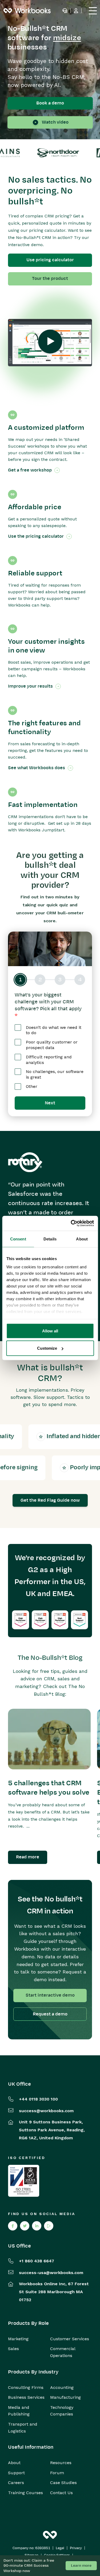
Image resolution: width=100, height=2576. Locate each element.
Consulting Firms (26, 2387)
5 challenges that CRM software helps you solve (49, 1788)
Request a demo (50, 2014)
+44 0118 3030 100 (38, 2099)
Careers (16, 2483)
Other (32, 1086)
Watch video (55, 122)
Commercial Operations (63, 2352)
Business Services (26, 2397)
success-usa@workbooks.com (51, 2273)
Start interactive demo (50, 1995)
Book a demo (50, 103)
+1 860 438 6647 (37, 2261)
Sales (13, 2349)
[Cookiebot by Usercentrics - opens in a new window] (71, 1223)
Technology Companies (62, 2411)
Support (16, 2473)
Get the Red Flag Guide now (50, 1500)
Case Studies (63, 2483)
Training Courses (25, 2493)
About (14, 2463)
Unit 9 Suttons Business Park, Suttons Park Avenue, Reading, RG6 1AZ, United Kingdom (52, 2130)
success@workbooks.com (46, 2111)
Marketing (18, 2339)
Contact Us (61, 2493)
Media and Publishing (19, 2411)
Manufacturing (65, 2397)
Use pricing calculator (50, 260)
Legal (60, 2548)
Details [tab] (50, 1239)
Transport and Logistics (23, 2428)
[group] (50, 980)
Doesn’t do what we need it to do (54, 1030)
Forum (57, 2473)
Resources (61, 2463)
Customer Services (70, 2339)
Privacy (76, 2548)
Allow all (50, 1331)
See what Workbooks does (37, 768)
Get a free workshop (30, 470)
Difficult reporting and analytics (49, 1060)
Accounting (62, 2387)
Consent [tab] (18, 1239)
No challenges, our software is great (55, 1074)
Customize (47, 1348)
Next (50, 1103)
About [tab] (82, 1239)
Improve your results (30, 686)
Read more (28, 1857)
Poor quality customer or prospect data (52, 1045)
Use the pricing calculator (36, 536)
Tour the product (50, 279)
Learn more (81, 2566)
